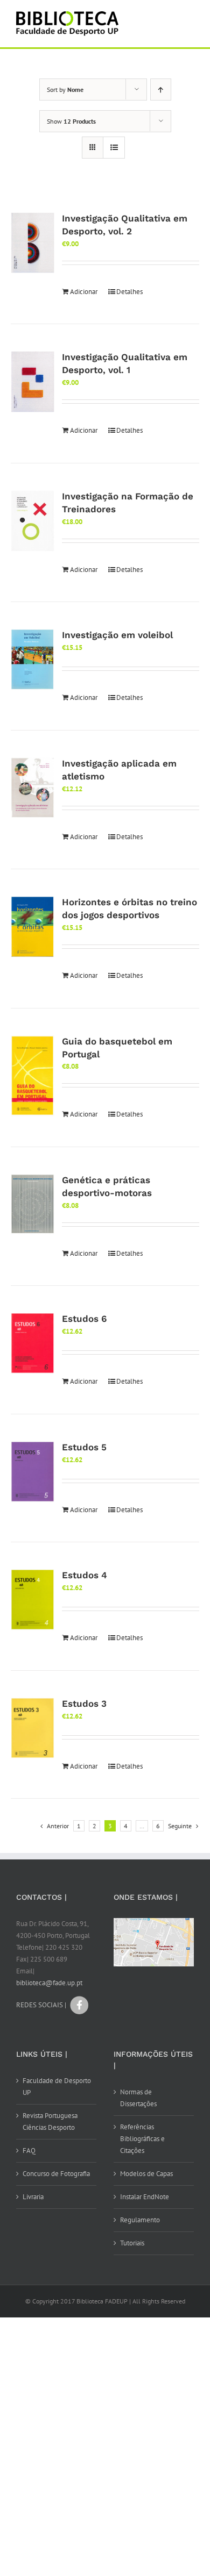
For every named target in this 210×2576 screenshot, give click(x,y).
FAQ (29, 2151)
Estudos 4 (85, 1575)
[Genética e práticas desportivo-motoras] (33, 1204)
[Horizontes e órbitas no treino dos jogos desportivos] (33, 927)
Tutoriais (132, 2243)
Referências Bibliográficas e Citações (142, 2139)
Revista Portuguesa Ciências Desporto (50, 2121)
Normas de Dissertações (138, 2098)
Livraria (33, 2197)
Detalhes (129, 292)
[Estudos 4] (33, 1600)
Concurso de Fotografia (56, 2174)
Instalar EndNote (145, 2197)
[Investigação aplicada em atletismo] (33, 788)
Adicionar (84, 292)
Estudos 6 (84, 1319)
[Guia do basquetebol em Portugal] (33, 1076)
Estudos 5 (84, 1447)
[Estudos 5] (33, 1472)
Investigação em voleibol (117, 635)
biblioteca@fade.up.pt (49, 1983)
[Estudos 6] (33, 1343)
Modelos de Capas (146, 2174)
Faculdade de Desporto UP (57, 2087)
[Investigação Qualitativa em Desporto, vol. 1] (33, 381)
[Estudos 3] (33, 1728)
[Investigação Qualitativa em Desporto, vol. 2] (33, 243)
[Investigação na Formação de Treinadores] (33, 521)
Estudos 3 (84, 1704)
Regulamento (140, 2220)
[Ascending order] (161, 90)
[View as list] (114, 148)
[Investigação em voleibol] (33, 660)
